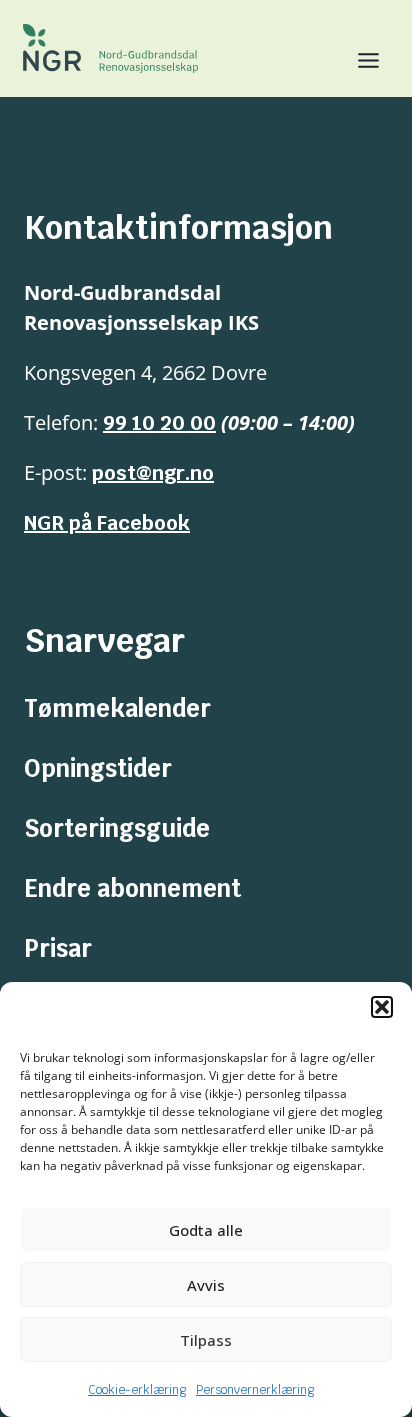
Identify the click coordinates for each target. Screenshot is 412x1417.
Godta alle (206, 1230)
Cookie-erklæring (137, 1390)
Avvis (206, 1285)
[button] (382, 1007)
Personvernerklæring (255, 1390)
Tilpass (206, 1340)
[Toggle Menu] (360, 60)
